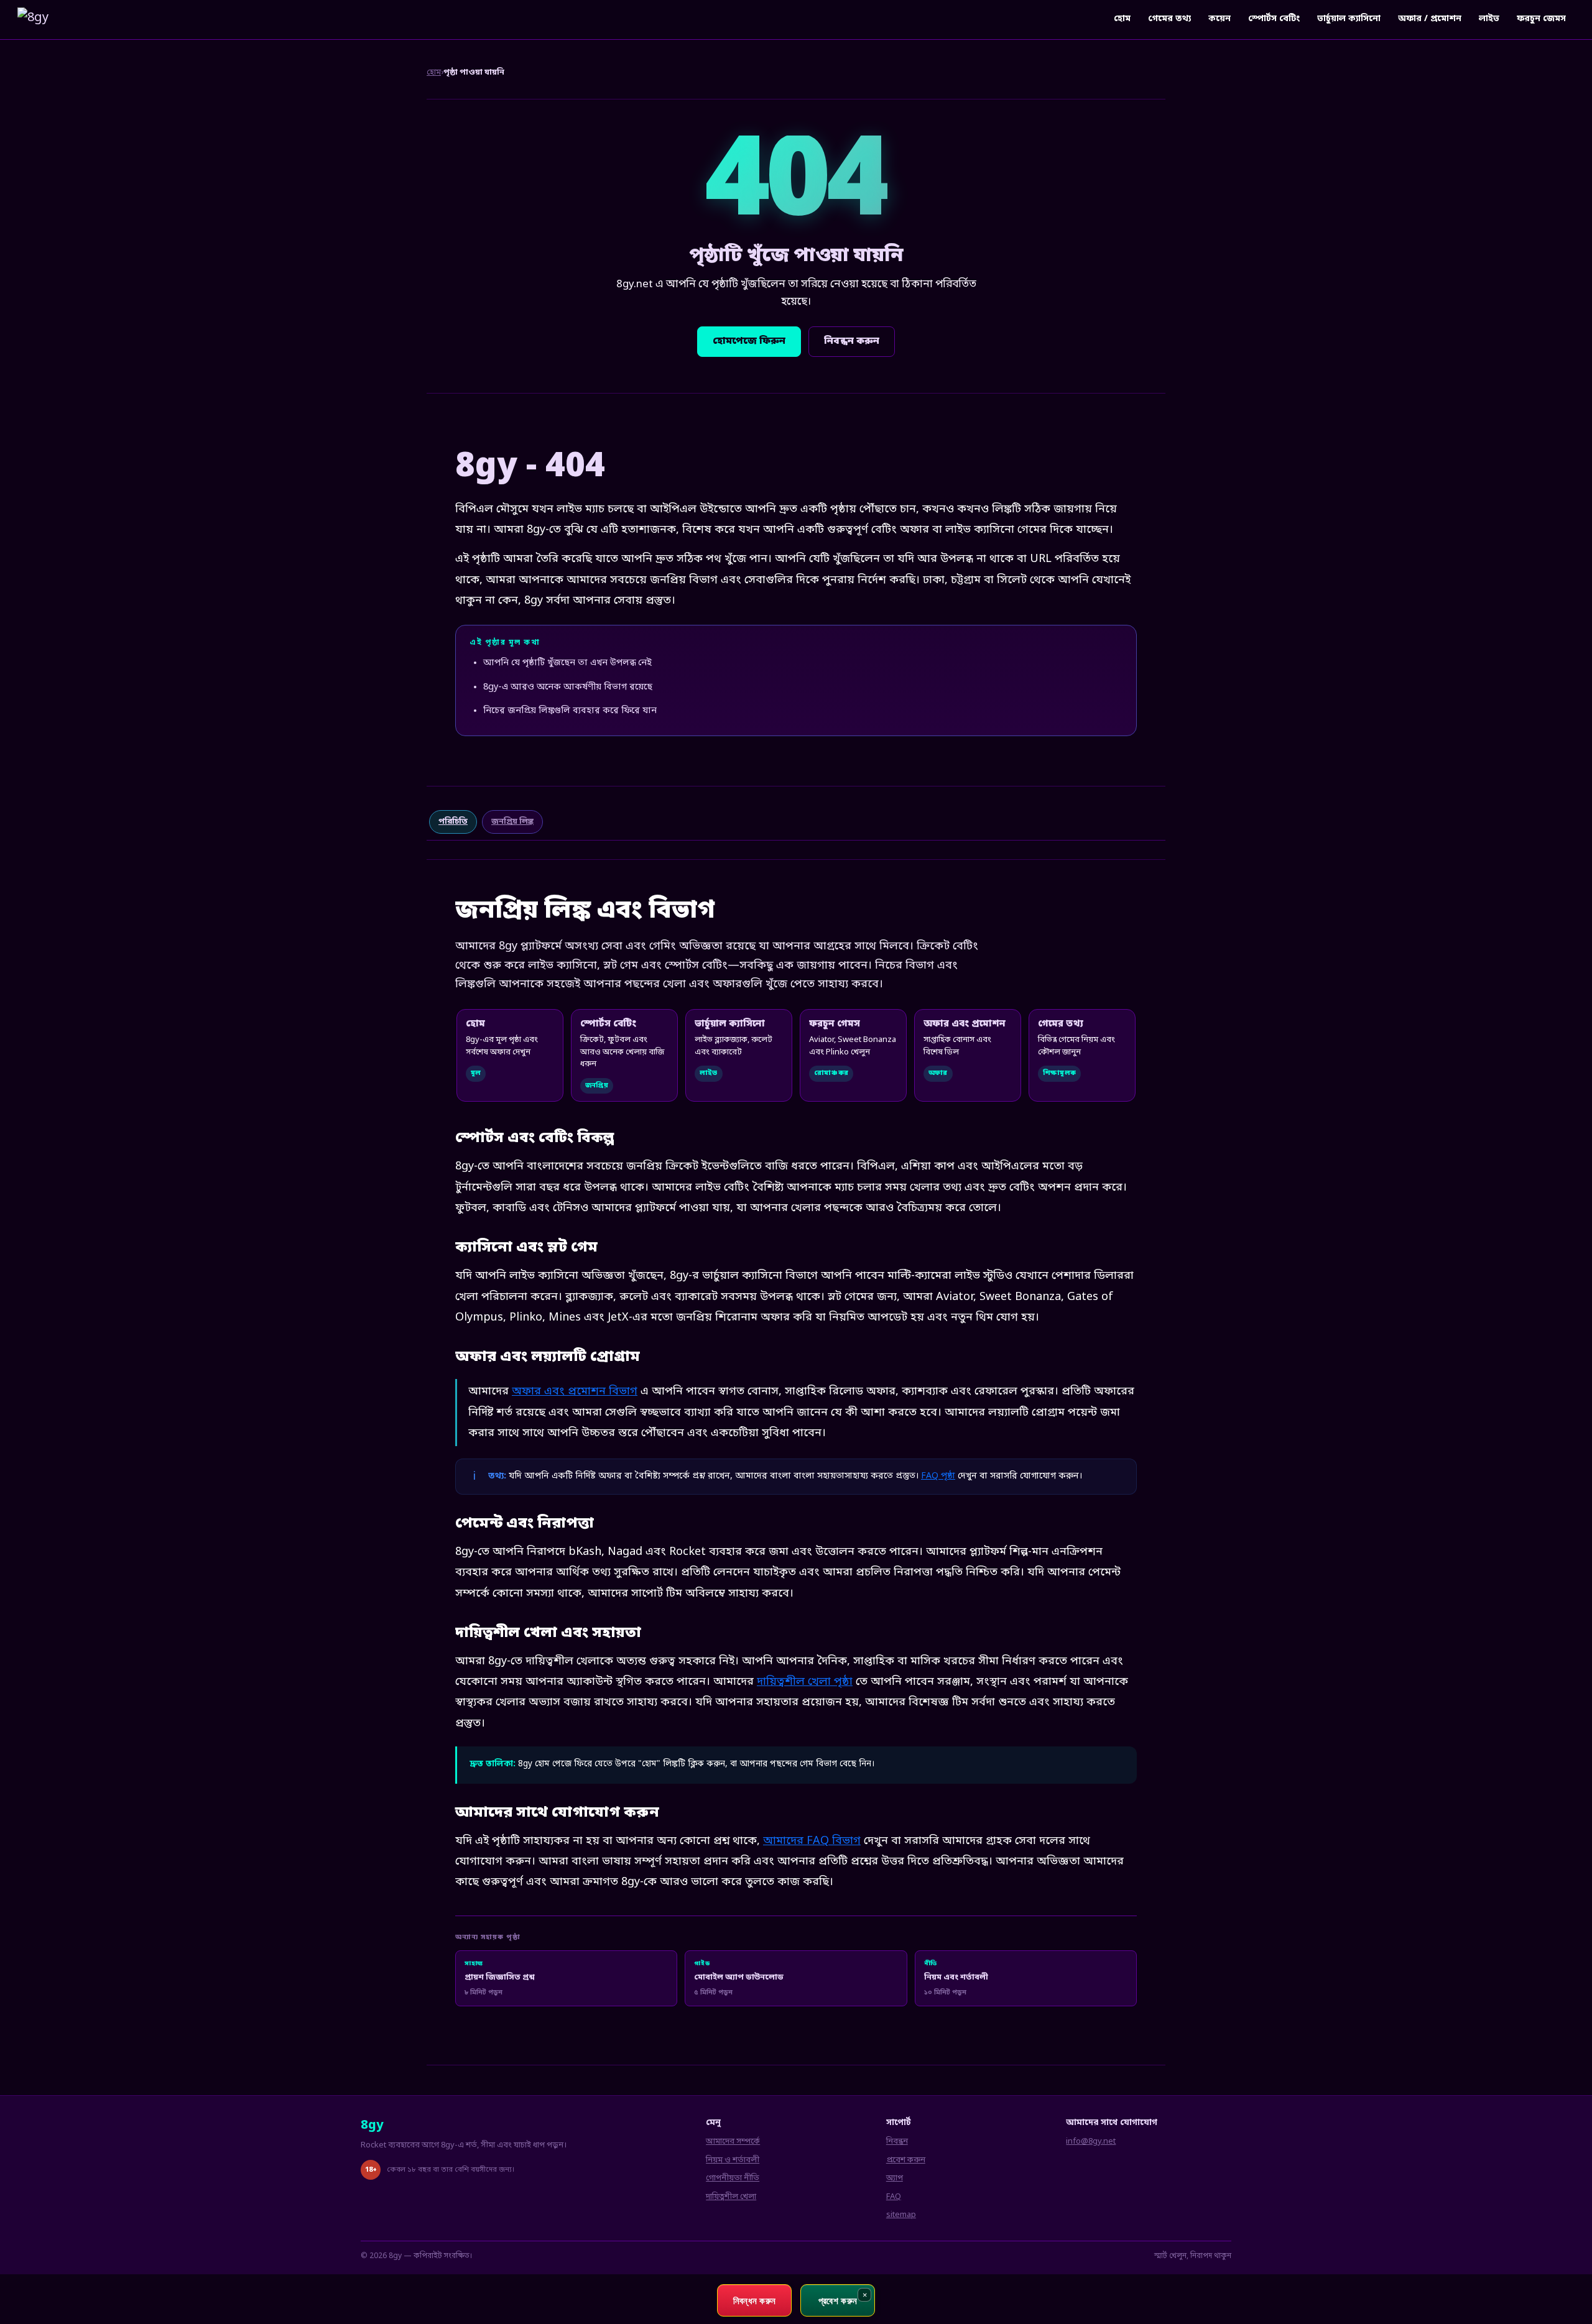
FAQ (894, 2197)
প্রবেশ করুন (906, 2160)
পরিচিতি (453, 822)
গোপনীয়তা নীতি (733, 2178)
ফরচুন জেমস (1541, 19)
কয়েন (1219, 19)
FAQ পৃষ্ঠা (938, 1476)
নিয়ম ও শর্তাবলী (733, 2160)
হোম (1122, 19)
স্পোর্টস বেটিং (1274, 19)
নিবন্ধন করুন (852, 341)
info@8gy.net (1091, 2142)
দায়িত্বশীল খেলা (731, 2197)
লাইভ (1489, 19)
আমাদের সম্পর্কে (733, 2142)
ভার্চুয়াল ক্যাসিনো (1349, 19)
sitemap (901, 2215)
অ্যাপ (895, 2178)
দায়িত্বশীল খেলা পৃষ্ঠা (805, 1682)
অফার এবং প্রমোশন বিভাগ (575, 1391)
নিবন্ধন (897, 2142)
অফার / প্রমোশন (1430, 19)
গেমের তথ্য (1169, 19)
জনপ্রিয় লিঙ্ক (512, 822)
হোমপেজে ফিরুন (749, 341)
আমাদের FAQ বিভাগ (812, 1841)
